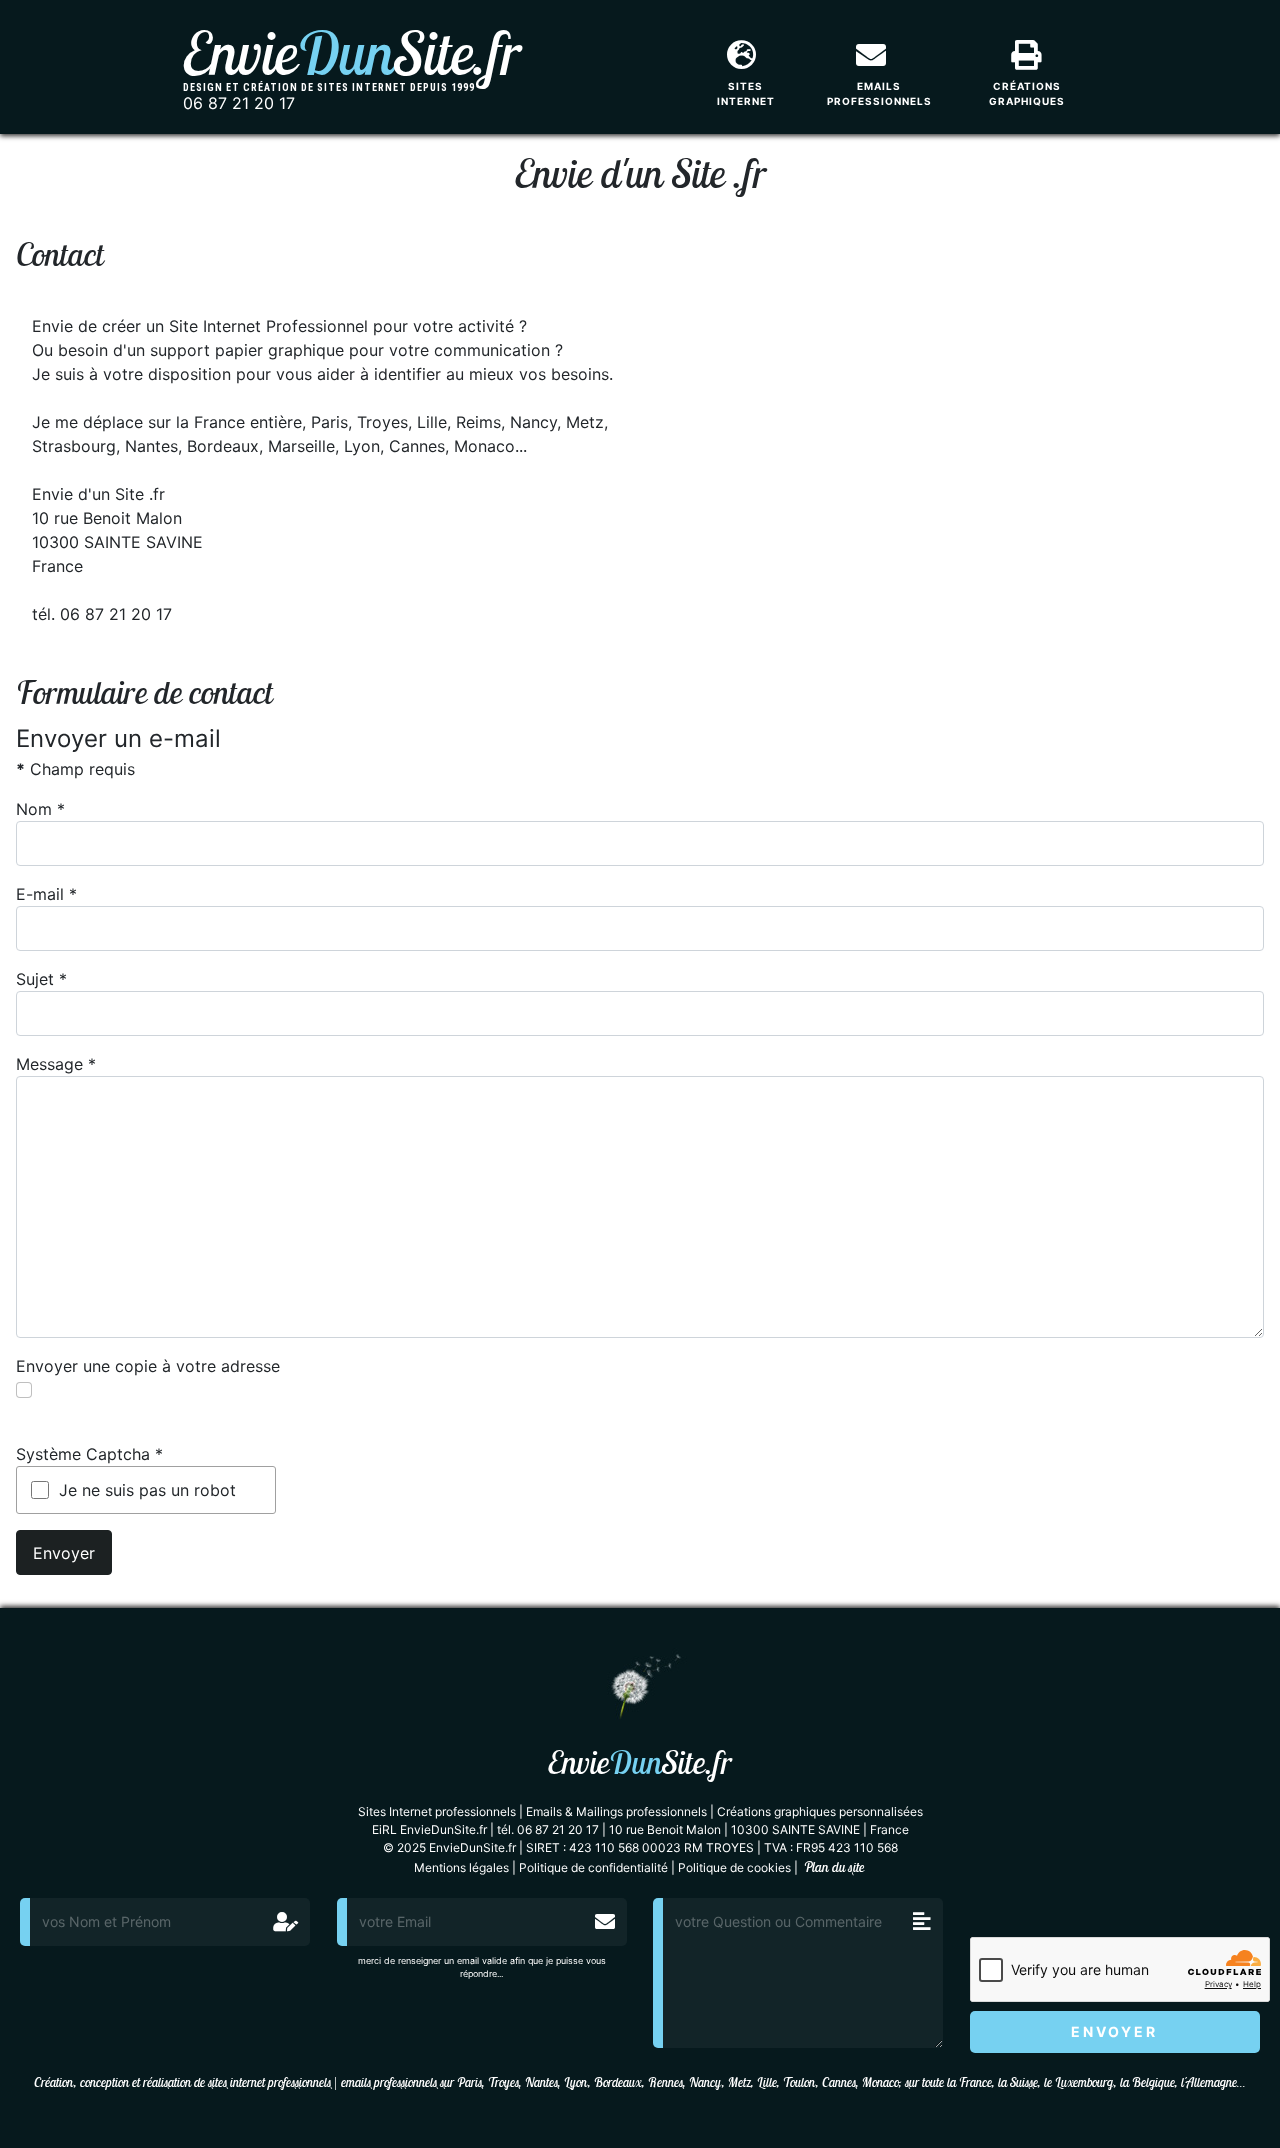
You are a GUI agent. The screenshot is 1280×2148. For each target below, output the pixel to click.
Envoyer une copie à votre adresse (148, 1366)
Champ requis (75, 769)
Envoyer (64, 1553)
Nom (40, 809)
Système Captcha (89, 1454)
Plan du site (834, 1867)
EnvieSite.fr (352, 53)
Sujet (41, 979)
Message (56, 1064)
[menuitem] (752, 63)
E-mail (46, 894)
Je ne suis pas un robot (147, 1490)
